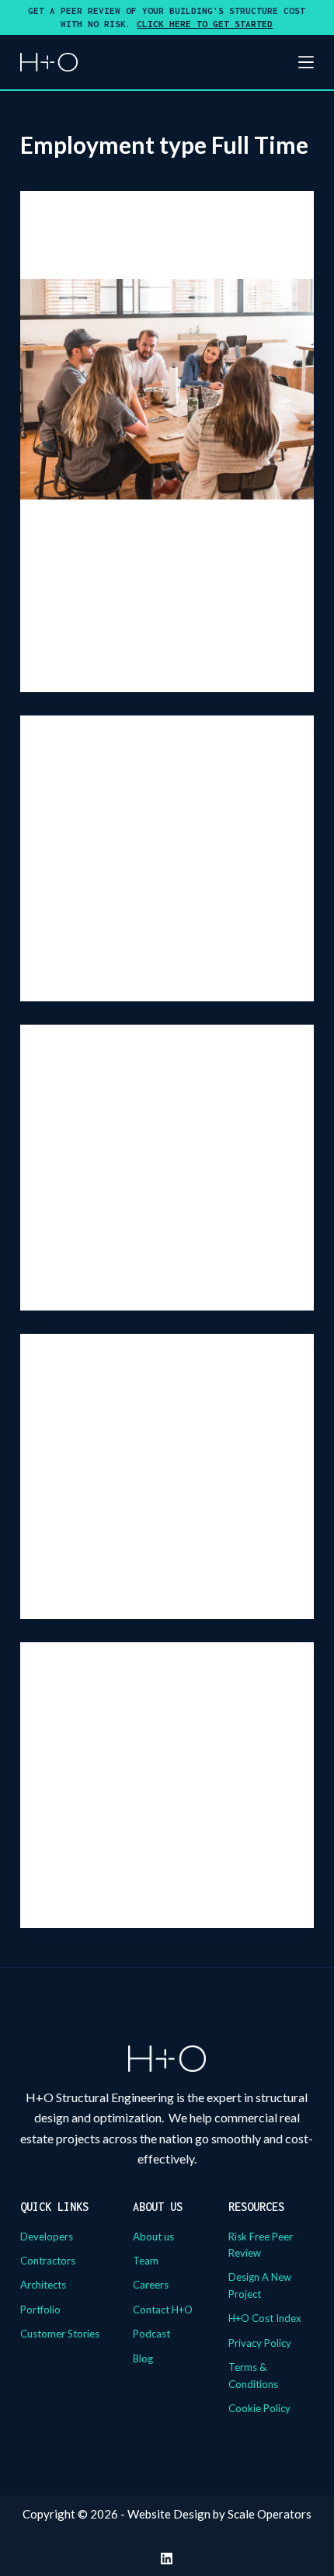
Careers (151, 2285)
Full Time (67, 222)
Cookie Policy (259, 2408)
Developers (47, 2237)
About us (153, 2237)
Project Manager (97, 1396)
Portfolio (40, 2310)
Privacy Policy (260, 2343)
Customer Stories (60, 2334)
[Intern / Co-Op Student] (167, 389)
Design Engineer (95, 778)
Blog (143, 2358)
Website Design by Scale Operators (219, 2514)
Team (146, 2261)
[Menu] (306, 62)
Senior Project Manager (118, 1705)
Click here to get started (205, 24)
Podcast (151, 2334)
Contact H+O (163, 2310)
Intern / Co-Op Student (117, 254)
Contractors (48, 2261)
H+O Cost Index (265, 2318)
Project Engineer (96, 1088)
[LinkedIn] (167, 2559)
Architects (43, 2285)
